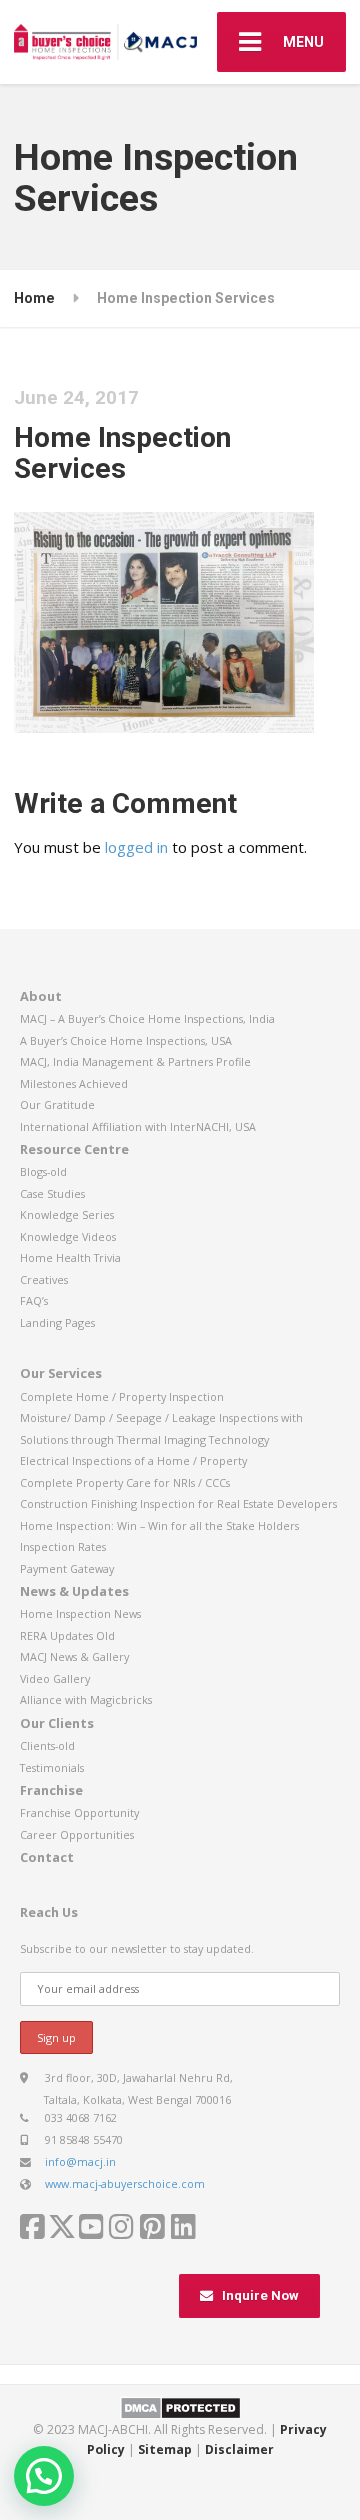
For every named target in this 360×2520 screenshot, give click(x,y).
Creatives (44, 1279)
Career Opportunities (77, 1834)
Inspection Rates (63, 1546)
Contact (47, 1857)
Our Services (61, 1373)
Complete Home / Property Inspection (122, 1396)
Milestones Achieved (74, 1083)
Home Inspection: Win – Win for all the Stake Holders (159, 1525)
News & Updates (74, 1591)
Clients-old (47, 1745)
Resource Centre (74, 1149)
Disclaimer (239, 2449)
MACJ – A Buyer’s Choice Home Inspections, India (147, 1018)
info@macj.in (80, 2161)
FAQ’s (34, 1300)
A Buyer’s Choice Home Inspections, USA (126, 1040)
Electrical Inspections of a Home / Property (133, 1460)
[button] (44, 2476)
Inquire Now (260, 2295)
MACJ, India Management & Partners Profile (135, 1061)
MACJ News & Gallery (74, 1656)
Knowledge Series (67, 1214)
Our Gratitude (57, 1104)
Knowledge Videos (68, 1236)
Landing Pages (57, 1322)
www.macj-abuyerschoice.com (125, 2183)
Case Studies (52, 1193)
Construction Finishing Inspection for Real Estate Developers (178, 1503)
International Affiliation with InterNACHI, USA (138, 1126)
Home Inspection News (80, 1613)
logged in (136, 847)
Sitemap (165, 2449)
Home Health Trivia (70, 1257)
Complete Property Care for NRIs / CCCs (125, 1482)
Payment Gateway (67, 1568)
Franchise (51, 1790)
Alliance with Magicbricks (86, 1699)
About (41, 996)
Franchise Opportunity (79, 1812)
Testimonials (52, 1767)
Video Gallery (55, 1678)
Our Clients (57, 1723)
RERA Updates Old (67, 1635)
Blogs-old (43, 1171)
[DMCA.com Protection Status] (180, 2406)
